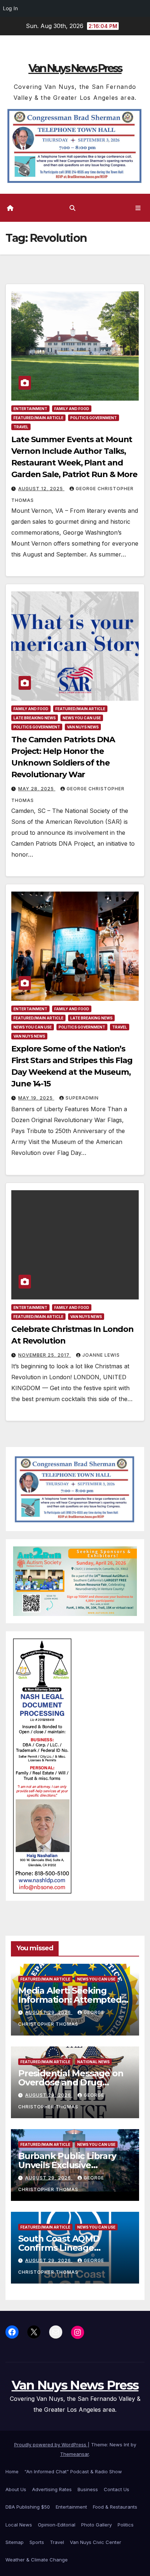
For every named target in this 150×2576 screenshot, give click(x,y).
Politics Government (94, 418)
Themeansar (74, 2454)
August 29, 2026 (49, 2012)
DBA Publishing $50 (28, 2507)
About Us (16, 2489)
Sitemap (15, 2542)
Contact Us (117, 2489)
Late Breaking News (35, 718)
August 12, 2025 (41, 489)
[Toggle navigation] (138, 208)
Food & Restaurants (115, 2507)
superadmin (82, 1098)
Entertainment (30, 409)
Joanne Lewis (101, 1355)
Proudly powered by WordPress (51, 2445)
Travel (21, 427)
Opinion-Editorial (57, 2525)
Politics (126, 2525)
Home (12, 2471)
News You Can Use (82, 718)
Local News (19, 2525)
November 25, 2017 (45, 1355)
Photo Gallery (96, 2525)
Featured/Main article (38, 418)
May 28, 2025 (37, 789)
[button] (72, 208)
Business (88, 2489)
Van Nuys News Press (75, 68)
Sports (37, 2542)
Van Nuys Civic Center (96, 2542)
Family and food (72, 409)
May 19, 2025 (36, 1098)
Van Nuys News (83, 727)
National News (93, 2062)
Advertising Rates (52, 2489)
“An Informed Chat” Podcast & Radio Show (73, 2471)
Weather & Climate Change (37, 2560)
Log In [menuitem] (10, 8)
